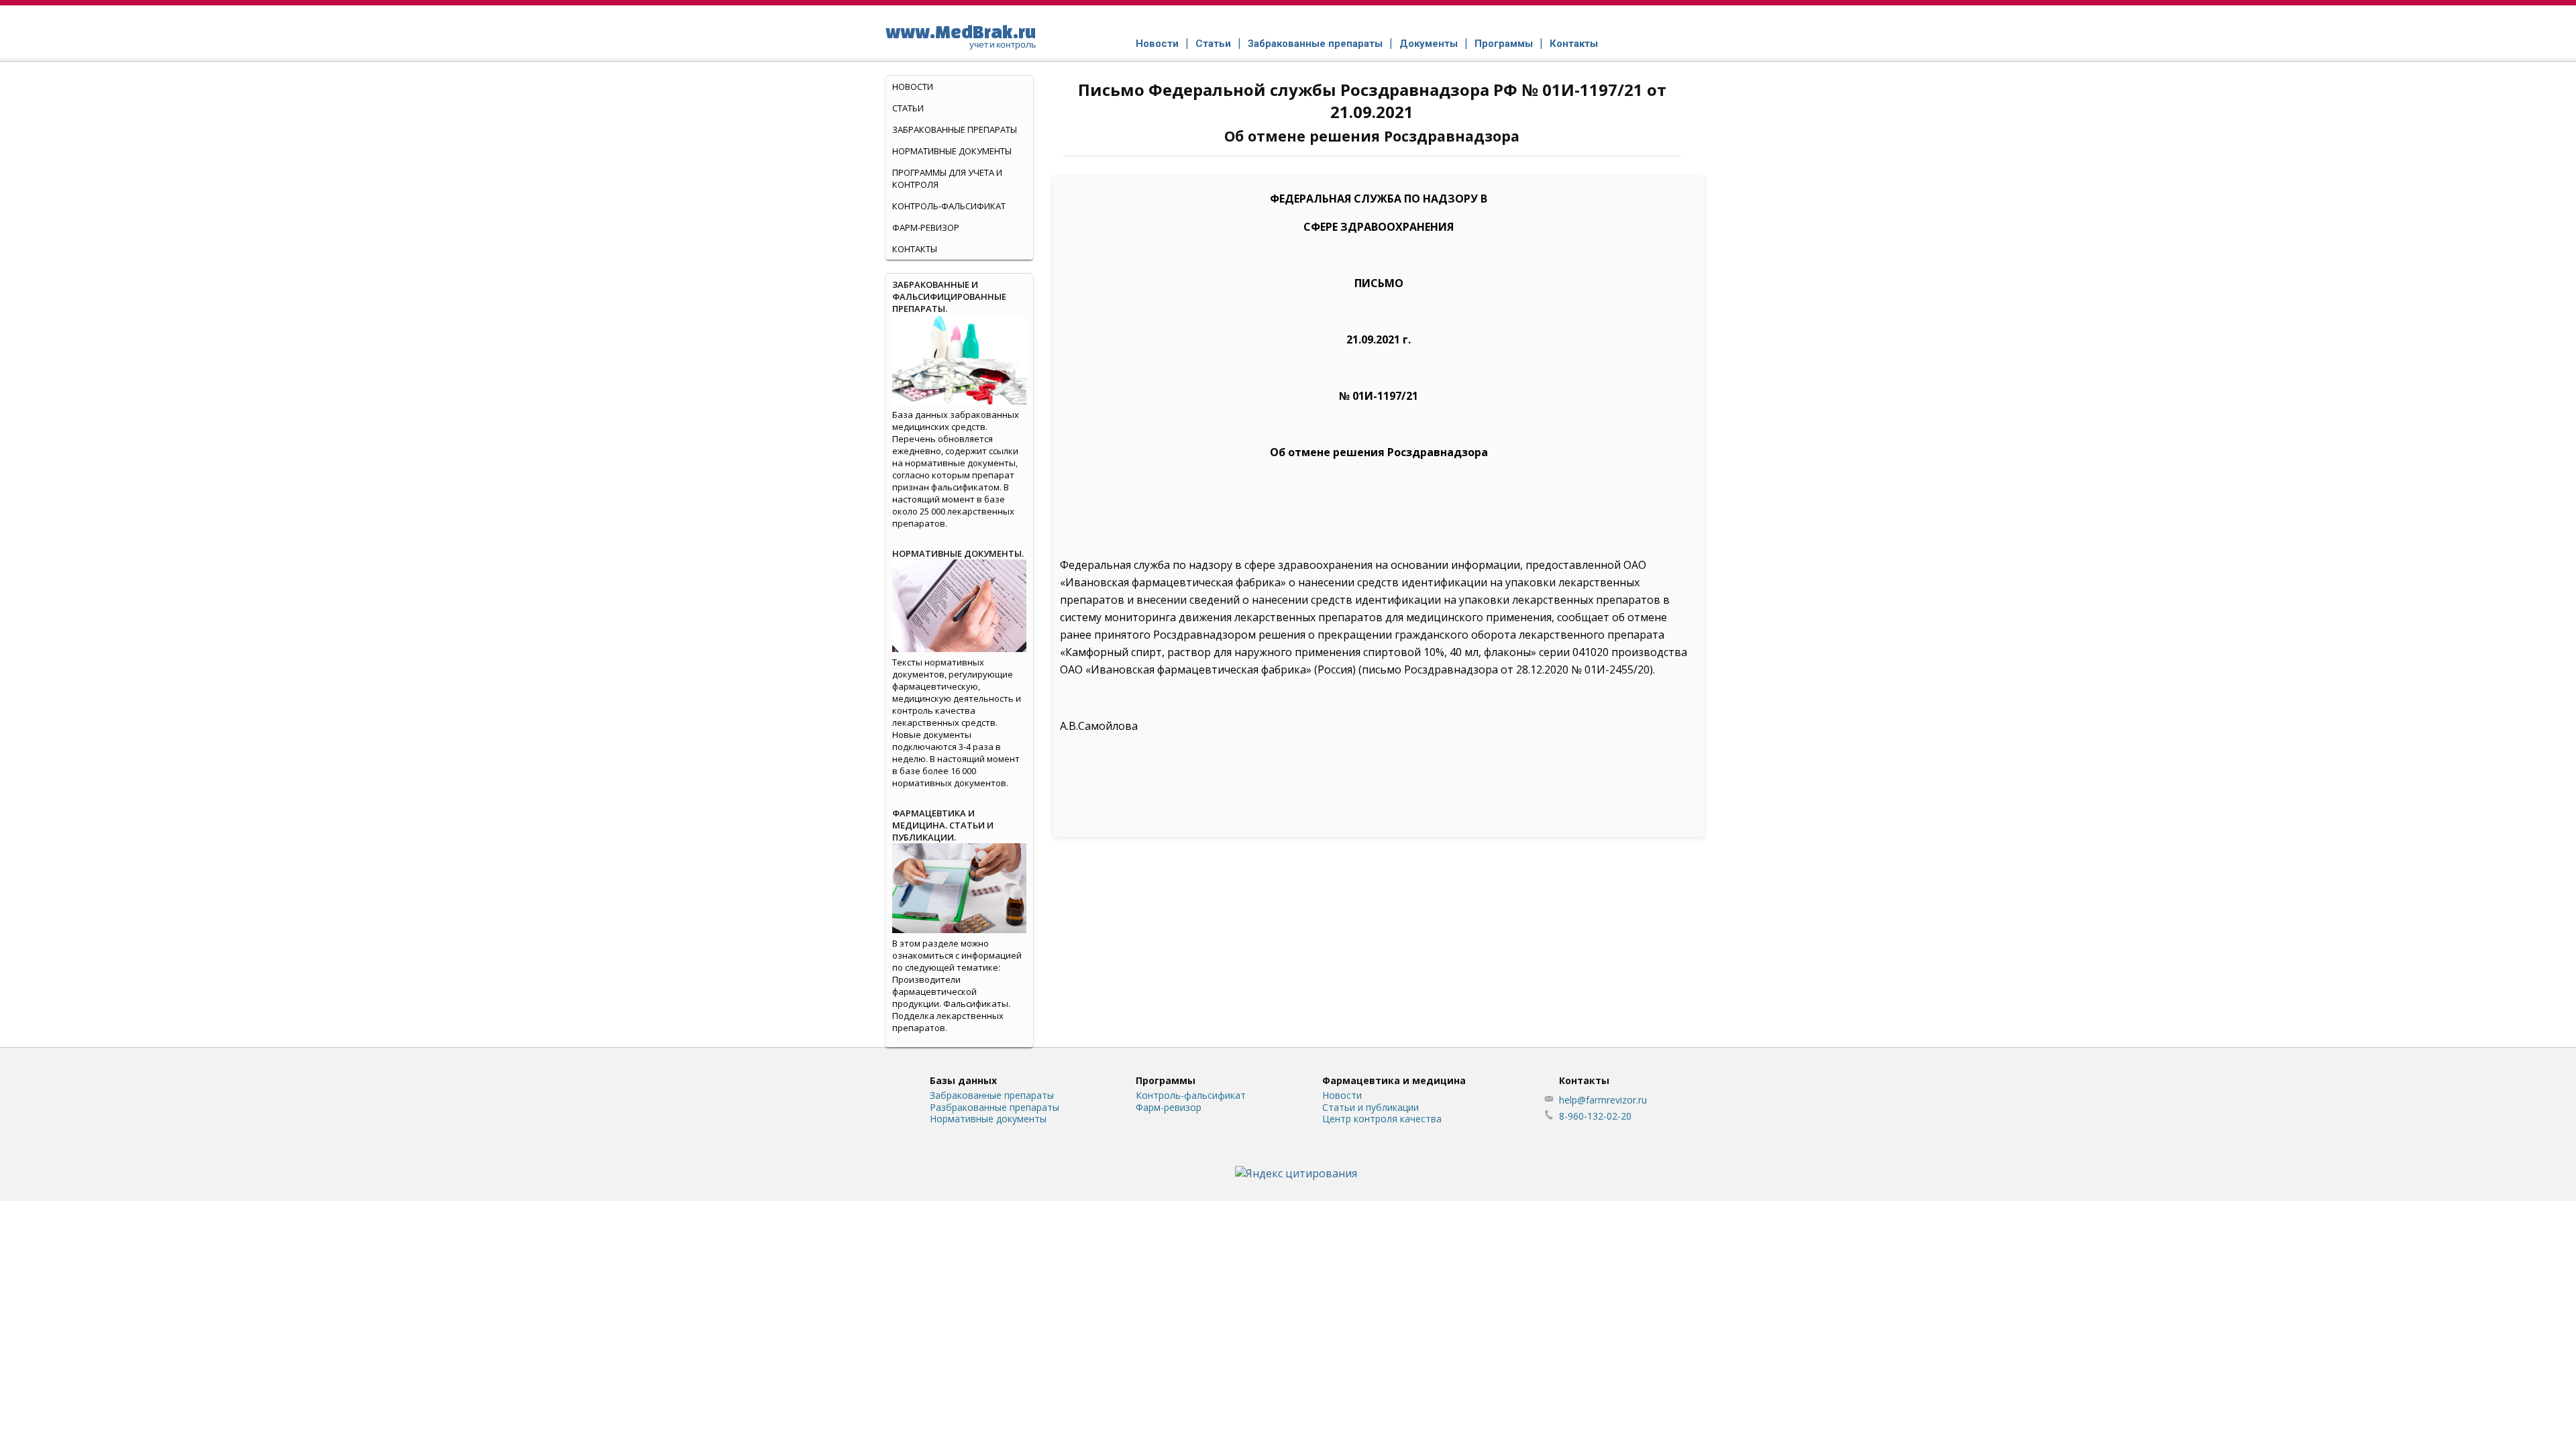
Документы (1429, 44)
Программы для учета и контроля (947, 178)
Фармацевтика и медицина (1394, 1080)
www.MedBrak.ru (961, 36)
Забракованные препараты (1315, 44)
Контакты (1574, 44)
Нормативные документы (952, 151)
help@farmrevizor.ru (1603, 1100)
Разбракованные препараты (995, 1107)
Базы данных (963, 1080)
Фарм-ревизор (926, 227)
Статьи (1213, 44)
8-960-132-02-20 (1595, 1116)
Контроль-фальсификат (1191, 1095)
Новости (1157, 44)
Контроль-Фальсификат (949, 206)
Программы (1504, 44)
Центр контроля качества (1382, 1119)
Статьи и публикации (1371, 1107)
